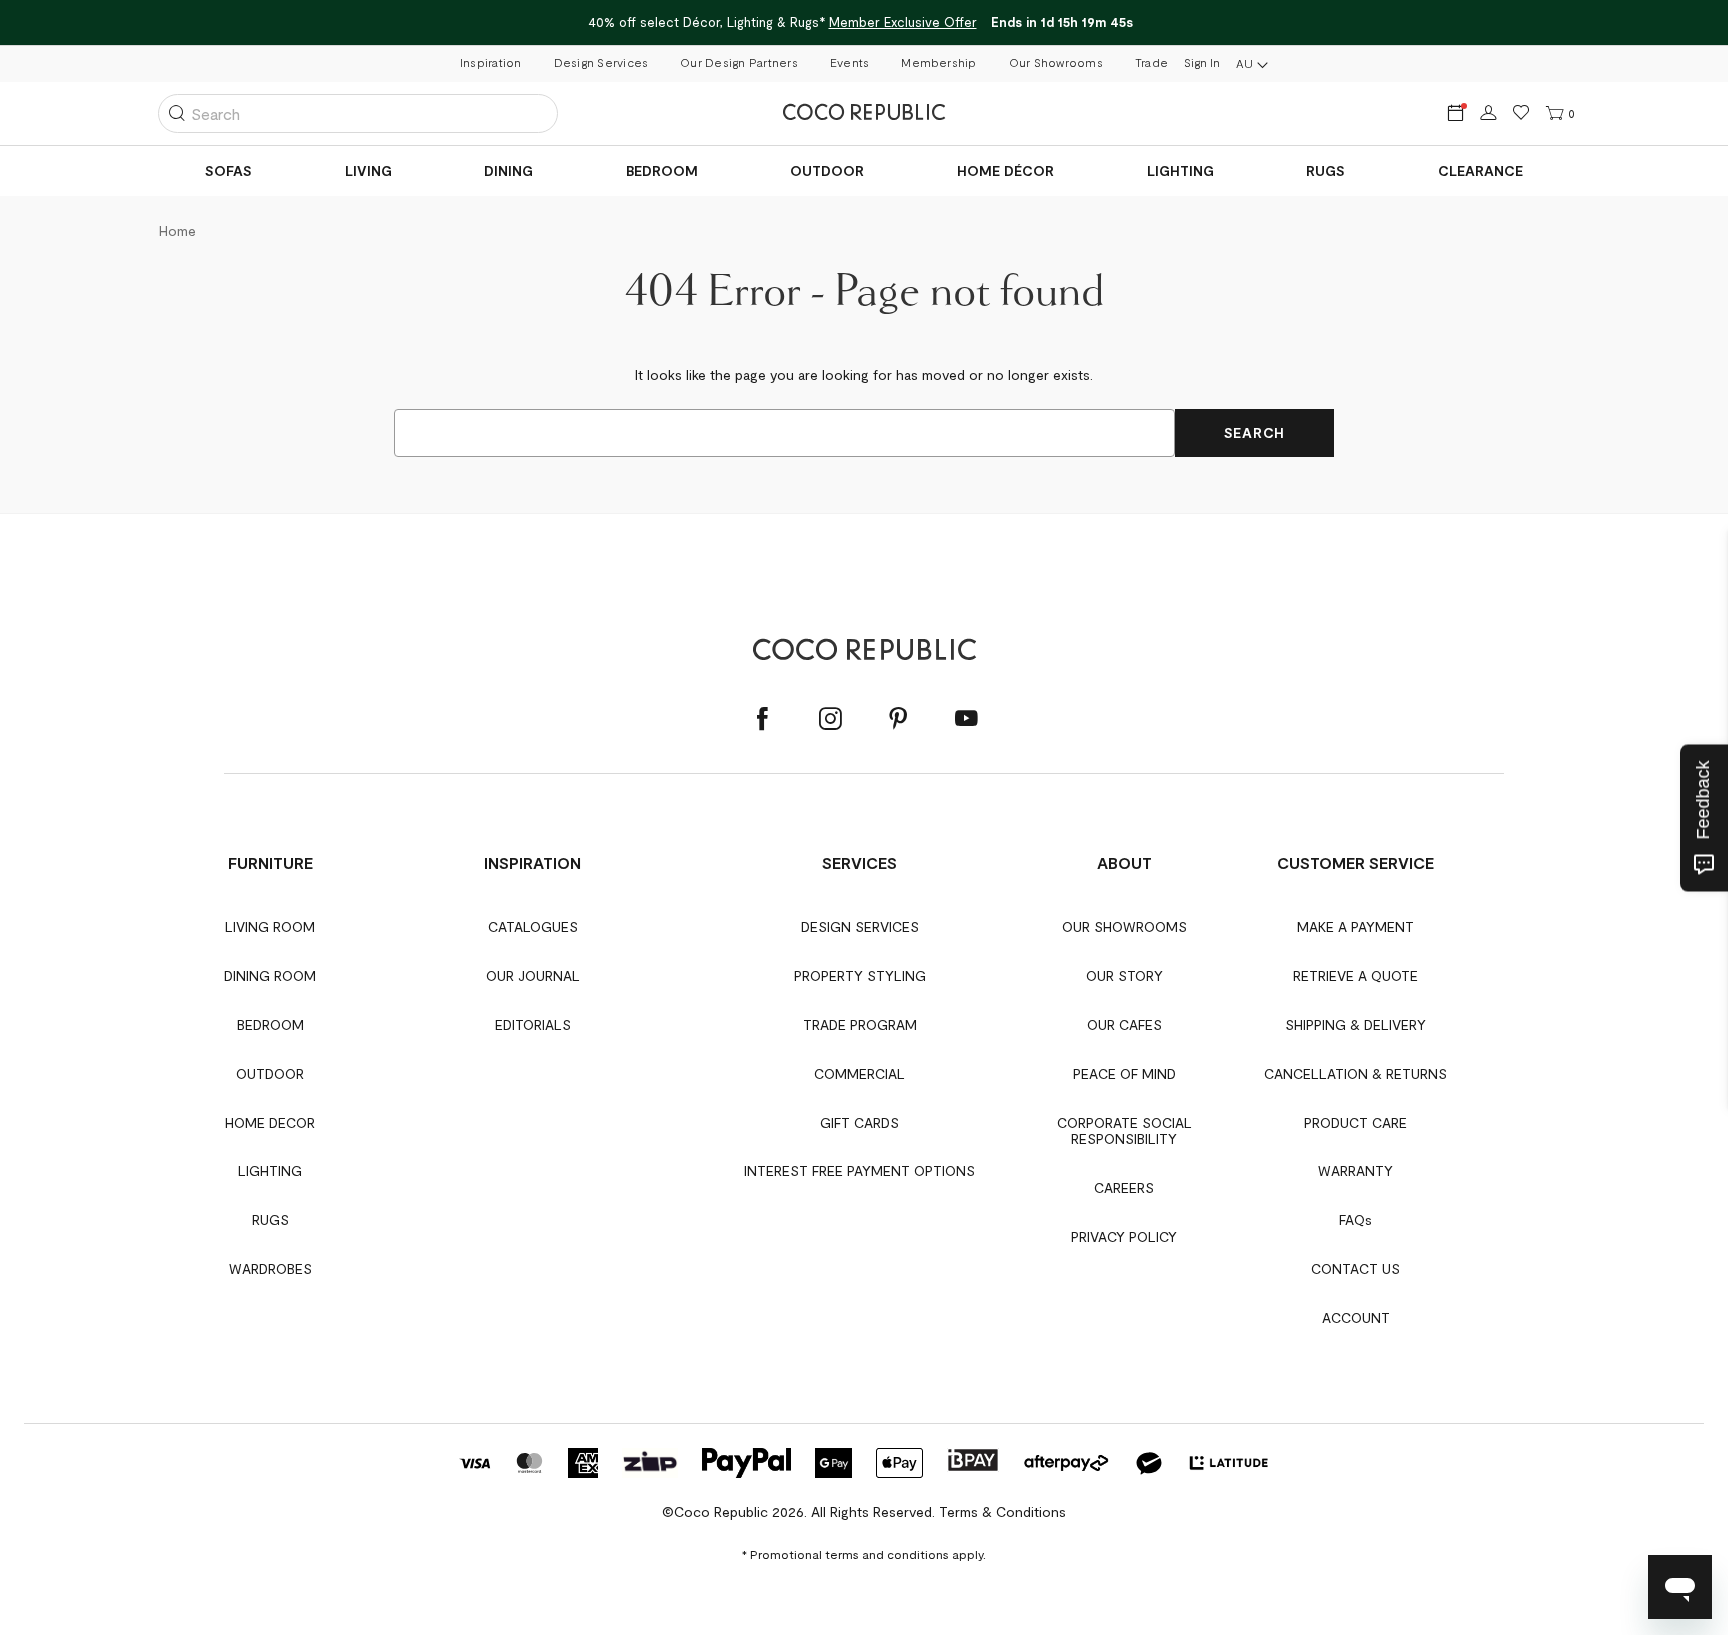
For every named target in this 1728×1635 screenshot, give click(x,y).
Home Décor (1005, 170)
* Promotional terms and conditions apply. (864, 1554)
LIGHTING (1180, 170)
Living (368, 170)
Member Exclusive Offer (902, 22)
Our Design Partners (739, 62)
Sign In (1202, 62)
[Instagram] (830, 719)
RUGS (1325, 170)
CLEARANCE (1480, 170)
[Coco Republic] (864, 113)
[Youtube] (966, 719)
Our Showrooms (1056, 62)
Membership (938, 62)
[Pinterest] (898, 719)
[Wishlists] (1521, 113)
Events (849, 62)
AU (1244, 63)
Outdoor (827, 170)
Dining (508, 170)
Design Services (601, 62)
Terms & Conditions (1002, 1511)
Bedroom (662, 170)
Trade (1151, 62)
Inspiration (491, 62)
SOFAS (228, 170)
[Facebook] (762, 719)
